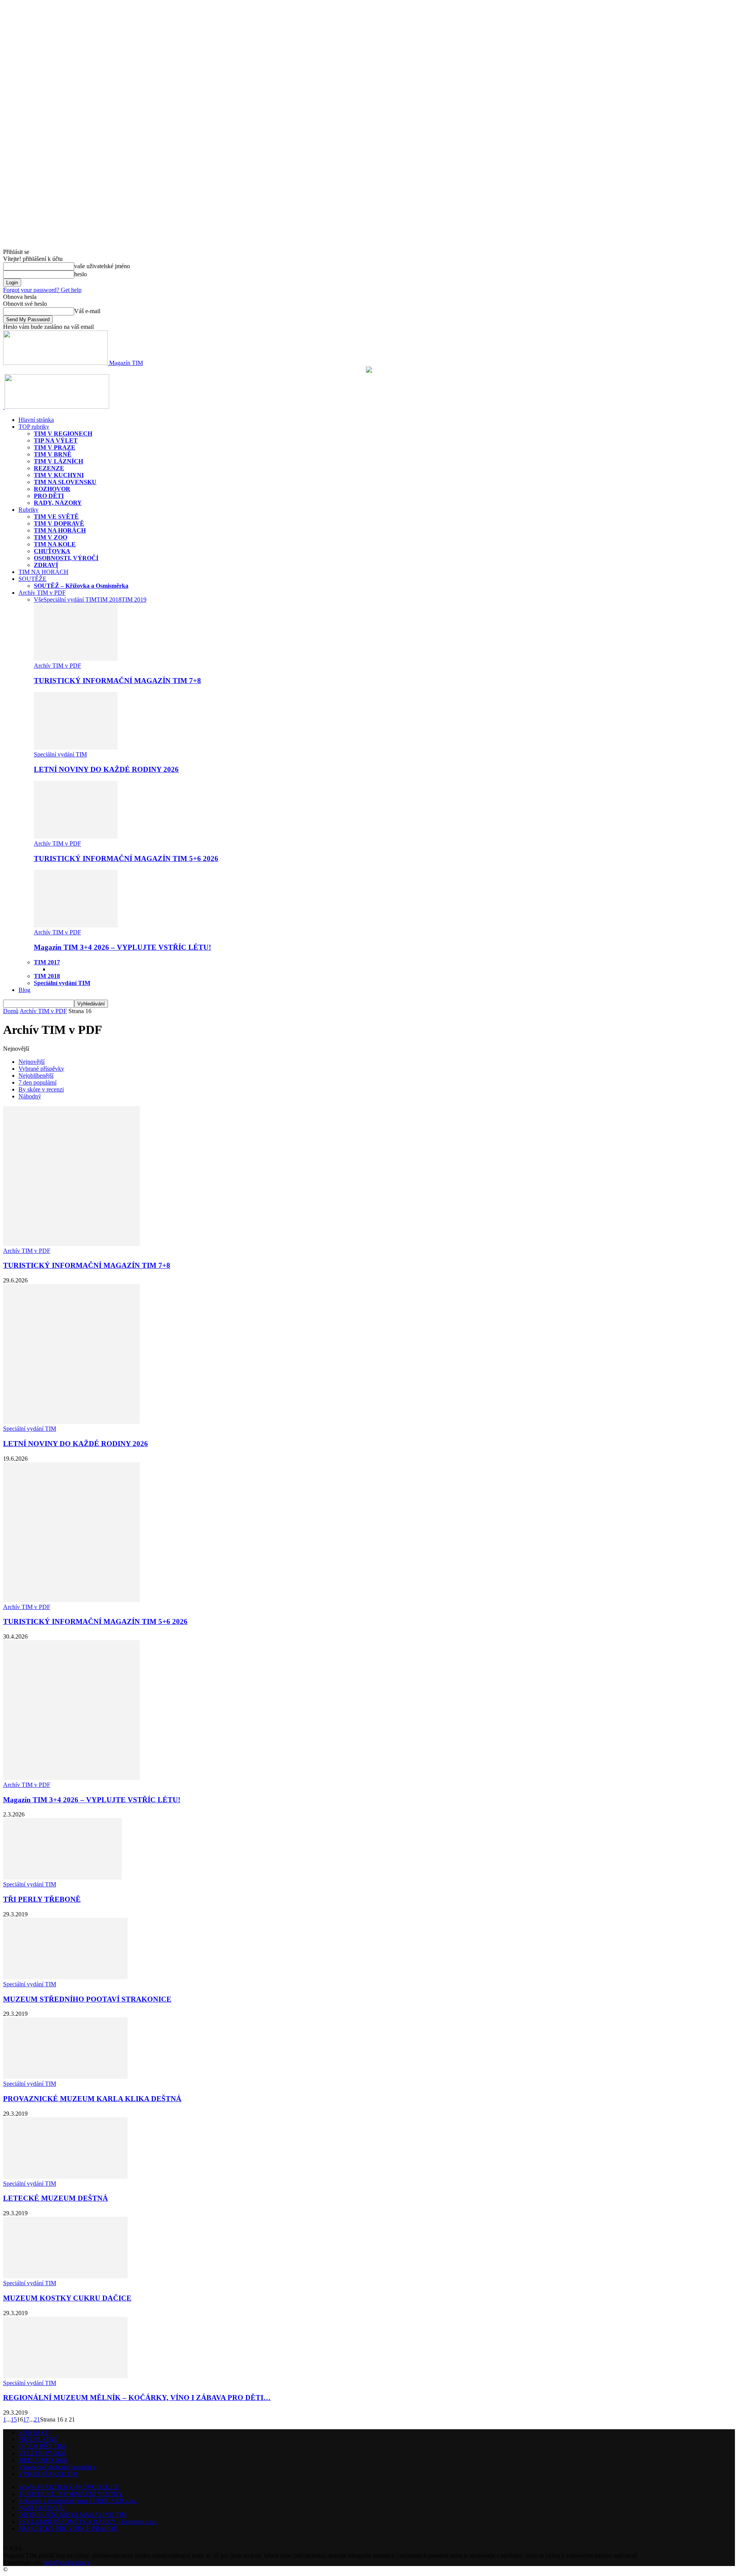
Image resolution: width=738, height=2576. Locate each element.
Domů (11, 1011)
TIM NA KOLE (55, 544)
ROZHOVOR (52, 489)
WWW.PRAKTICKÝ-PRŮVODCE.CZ (69, 2487)
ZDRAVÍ (46, 565)
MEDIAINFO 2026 (43, 2460)
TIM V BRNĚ (53, 454)
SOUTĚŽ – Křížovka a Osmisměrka (81, 586)
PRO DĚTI (49, 496)
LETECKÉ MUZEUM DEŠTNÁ (56, 2198)
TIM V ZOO (51, 537)
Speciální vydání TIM (70, 600)
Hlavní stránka (36, 420)
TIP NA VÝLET (56, 440)
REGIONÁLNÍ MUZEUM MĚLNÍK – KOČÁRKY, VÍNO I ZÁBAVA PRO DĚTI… (137, 2398)
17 (26, 2419)
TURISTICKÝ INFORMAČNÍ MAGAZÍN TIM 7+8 (117, 681)
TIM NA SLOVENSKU (65, 482)
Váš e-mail (87, 311)
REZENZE (49, 468)
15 (14, 2419)
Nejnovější (32, 1062)
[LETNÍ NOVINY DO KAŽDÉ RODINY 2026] (76, 747)
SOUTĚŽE (32, 579)
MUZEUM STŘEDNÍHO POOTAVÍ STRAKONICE (87, 1999)
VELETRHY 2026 (42, 2453)
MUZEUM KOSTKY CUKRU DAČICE (67, 2298)
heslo (81, 274)
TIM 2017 (47, 962)
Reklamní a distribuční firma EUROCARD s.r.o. (78, 2501)
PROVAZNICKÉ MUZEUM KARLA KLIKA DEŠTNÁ (92, 2099)
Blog (24, 990)
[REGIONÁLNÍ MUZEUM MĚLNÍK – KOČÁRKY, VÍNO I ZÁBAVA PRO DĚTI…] (65, 2376)
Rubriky (28, 510)
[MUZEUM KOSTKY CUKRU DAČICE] (65, 2276)
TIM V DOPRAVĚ (59, 523)
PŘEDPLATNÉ (38, 2439)
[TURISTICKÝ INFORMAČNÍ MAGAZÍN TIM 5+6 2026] (76, 837)
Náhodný (30, 1096)
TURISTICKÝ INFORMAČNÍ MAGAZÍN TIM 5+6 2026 (126, 858)
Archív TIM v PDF (42, 593)
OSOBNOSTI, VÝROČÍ (66, 558)
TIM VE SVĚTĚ (56, 517)
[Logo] (4, 407)
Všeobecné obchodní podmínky (57, 2467)
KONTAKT (34, 2433)
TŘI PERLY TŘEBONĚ (42, 1899)
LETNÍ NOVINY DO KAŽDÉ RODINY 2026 (106, 769)
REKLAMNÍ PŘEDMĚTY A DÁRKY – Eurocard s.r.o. (88, 2522)
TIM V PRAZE (55, 447)
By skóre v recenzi (41, 1089)
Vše (39, 600)
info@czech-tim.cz (67, 2562)
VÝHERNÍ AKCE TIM (48, 2474)
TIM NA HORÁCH (60, 530)
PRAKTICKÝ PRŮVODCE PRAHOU (68, 2529)
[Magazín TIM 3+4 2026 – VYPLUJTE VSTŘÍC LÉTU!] (76, 925)
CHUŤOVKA (52, 551)
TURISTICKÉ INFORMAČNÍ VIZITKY (71, 2494)
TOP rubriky (34, 427)
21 (37, 2419)
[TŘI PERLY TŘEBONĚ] (62, 1877)
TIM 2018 (109, 600)
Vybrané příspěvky (41, 1069)
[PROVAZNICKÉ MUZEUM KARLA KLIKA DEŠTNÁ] (65, 2077)
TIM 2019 (134, 600)
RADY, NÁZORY (58, 503)
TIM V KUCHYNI (59, 475)
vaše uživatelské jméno (102, 266)
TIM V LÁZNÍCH (58, 461)
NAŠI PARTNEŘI (42, 2508)
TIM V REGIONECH (63, 434)
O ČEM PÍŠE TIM (42, 2446)
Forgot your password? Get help (42, 290)
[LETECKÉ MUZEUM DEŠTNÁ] (65, 2177)
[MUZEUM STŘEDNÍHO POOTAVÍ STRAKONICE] (65, 1977)
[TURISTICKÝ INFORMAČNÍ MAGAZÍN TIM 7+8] (76, 659)
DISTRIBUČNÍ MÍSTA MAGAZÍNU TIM (72, 2515)
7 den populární (37, 1082)
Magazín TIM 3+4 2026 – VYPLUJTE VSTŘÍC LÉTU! (122, 947)
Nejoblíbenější (36, 1076)
